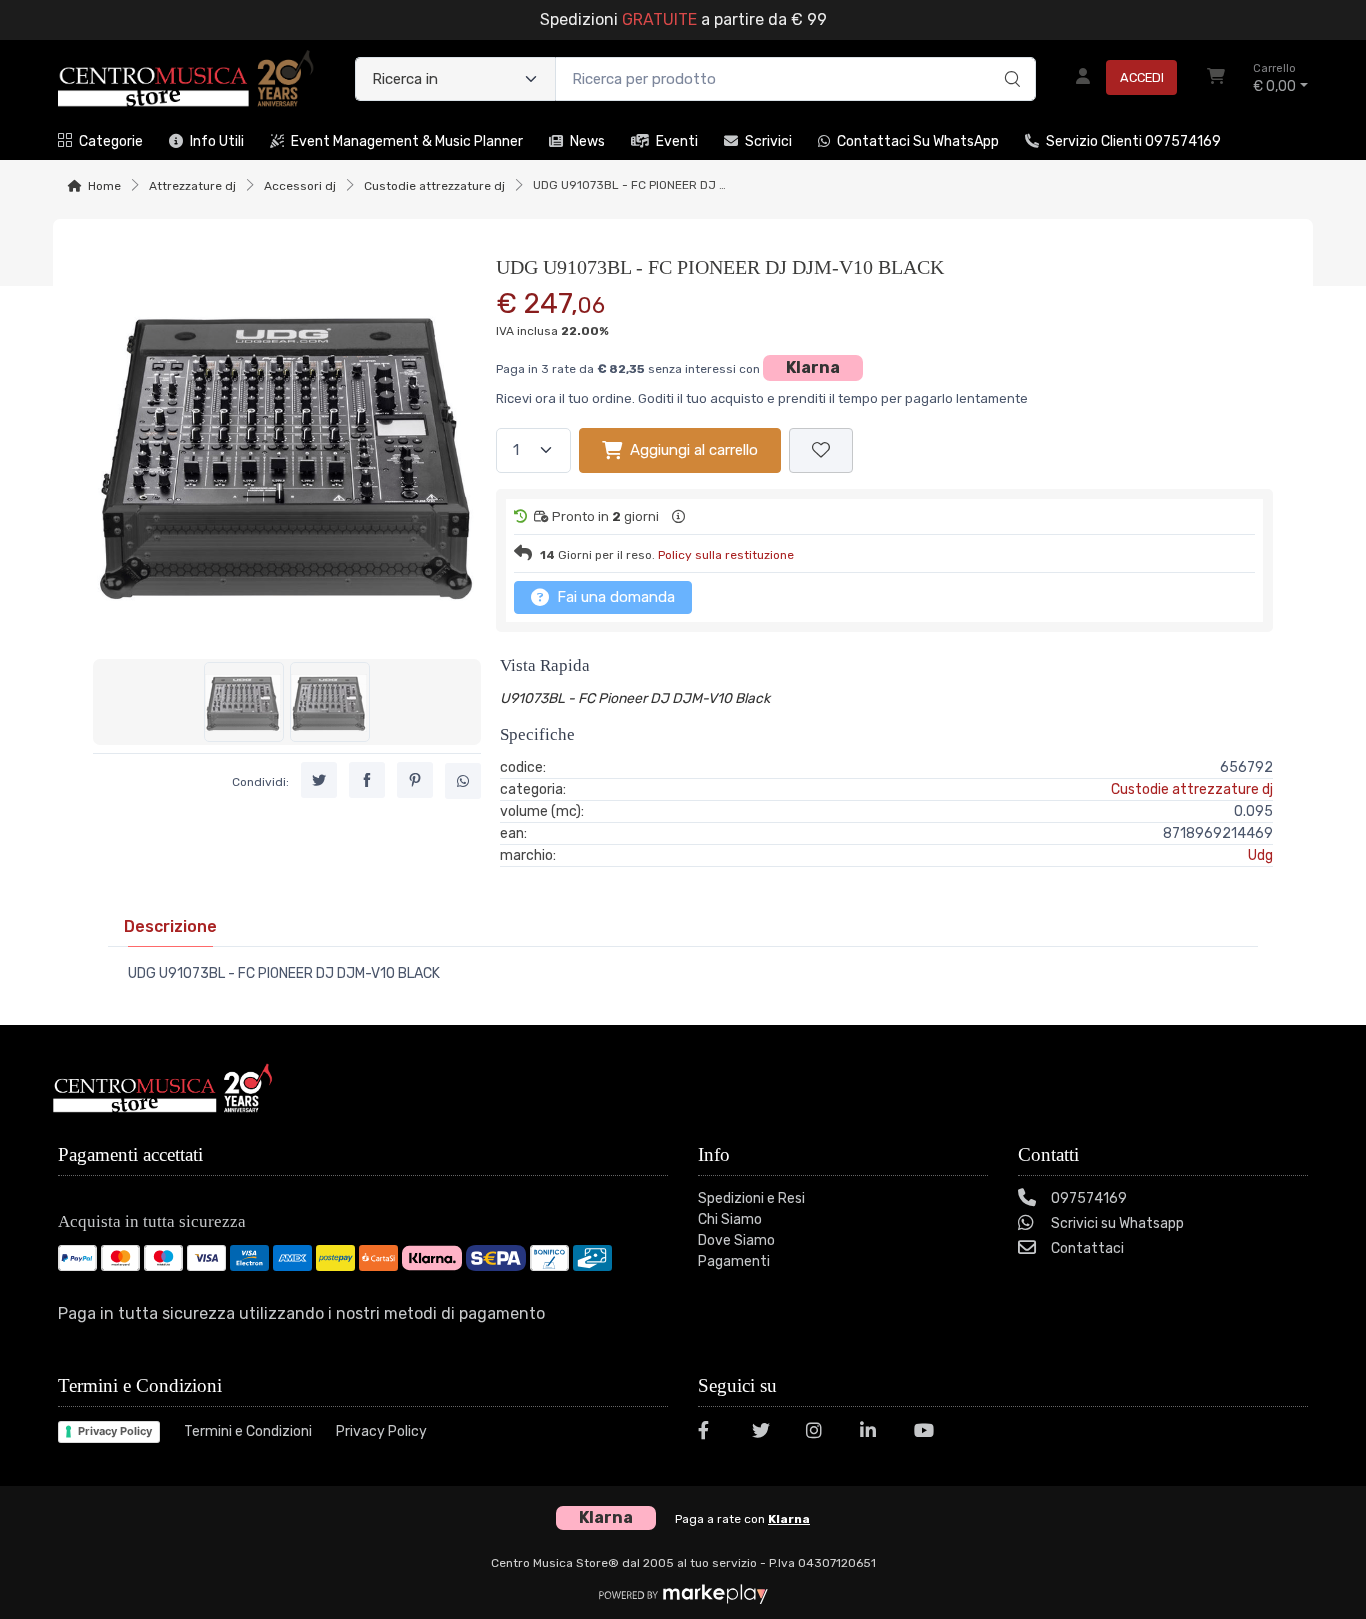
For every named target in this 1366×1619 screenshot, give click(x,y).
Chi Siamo (730, 1219)
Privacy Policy (115, 1431)
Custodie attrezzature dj (434, 186)
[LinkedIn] (875, 1433)
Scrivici (768, 141)
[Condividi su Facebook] (367, 780)
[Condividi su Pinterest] (415, 780)
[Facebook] (713, 1433)
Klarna (813, 367)
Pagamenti (734, 1261)
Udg (1260, 855)
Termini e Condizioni (248, 1431)
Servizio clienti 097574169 (1133, 141)
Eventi (677, 141)
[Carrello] (1216, 79)
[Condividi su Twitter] (319, 780)
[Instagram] (821, 1433)
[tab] (170, 926)
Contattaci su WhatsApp (918, 141)
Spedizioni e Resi (751, 1198)
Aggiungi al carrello (694, 450)
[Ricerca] (1009, 58)
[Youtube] (929, 1433)
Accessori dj (300, 186)
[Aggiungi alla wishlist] (821, 450)
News (587, 141)
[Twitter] (767, 1433)
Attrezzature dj (192, 186)
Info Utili (217, 141)
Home (104, 186)
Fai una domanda (614, 597)
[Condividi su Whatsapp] (463, 781)
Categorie (111, 141)
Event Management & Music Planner (407, 141)
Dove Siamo (736, 1240)
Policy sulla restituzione (726, 555)
